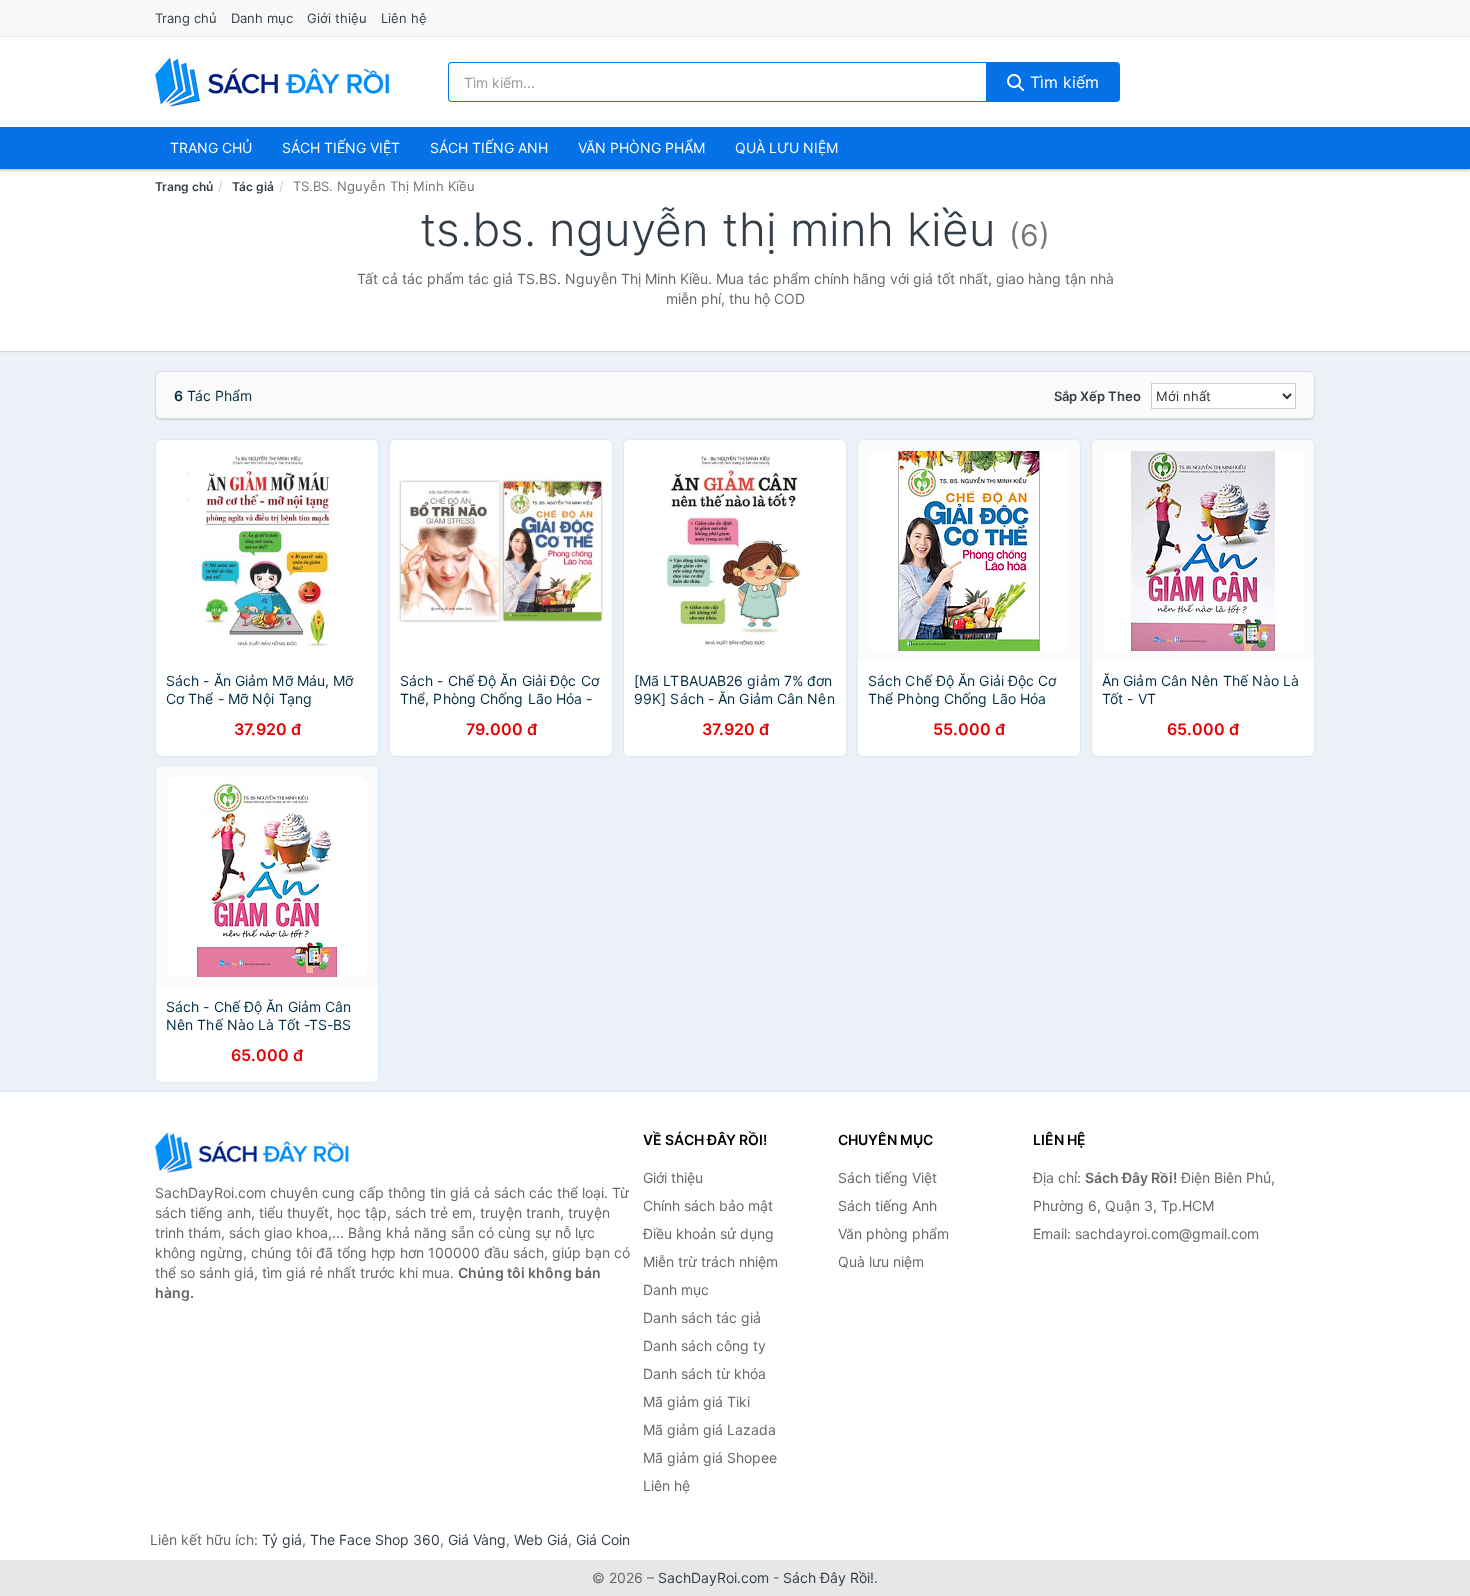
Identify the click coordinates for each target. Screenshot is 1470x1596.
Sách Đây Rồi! (828, 1577)
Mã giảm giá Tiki (696, 1401)
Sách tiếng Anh (887, 1205)
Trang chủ (186, 18)
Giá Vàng (477, 1539)
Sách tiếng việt (341, 147)
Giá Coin (603, 1539)
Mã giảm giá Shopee (710, 1457)
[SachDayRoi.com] (276, 82)
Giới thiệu (337, 18)
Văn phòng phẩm (641, 147)
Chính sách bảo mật (708, 1205)
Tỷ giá (282, 1539)
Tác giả (253, 186)
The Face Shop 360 (375, 1539)
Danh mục (262, 18)
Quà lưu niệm (786, 147)
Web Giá (541, 1539)
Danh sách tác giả (702, 1317)
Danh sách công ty (704, 1345)
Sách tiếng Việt (887, 1177)
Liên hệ (404, 18)
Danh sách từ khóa (704, 1373)
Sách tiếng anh (489, 147)
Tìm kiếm (1062, 82)
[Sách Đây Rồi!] (255, 1152)
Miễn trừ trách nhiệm (710, 1261)
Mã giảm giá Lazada (709, 1429)
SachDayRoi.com (713, 1577)
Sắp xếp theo (1097, 396)
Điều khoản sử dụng (708, 1233)
